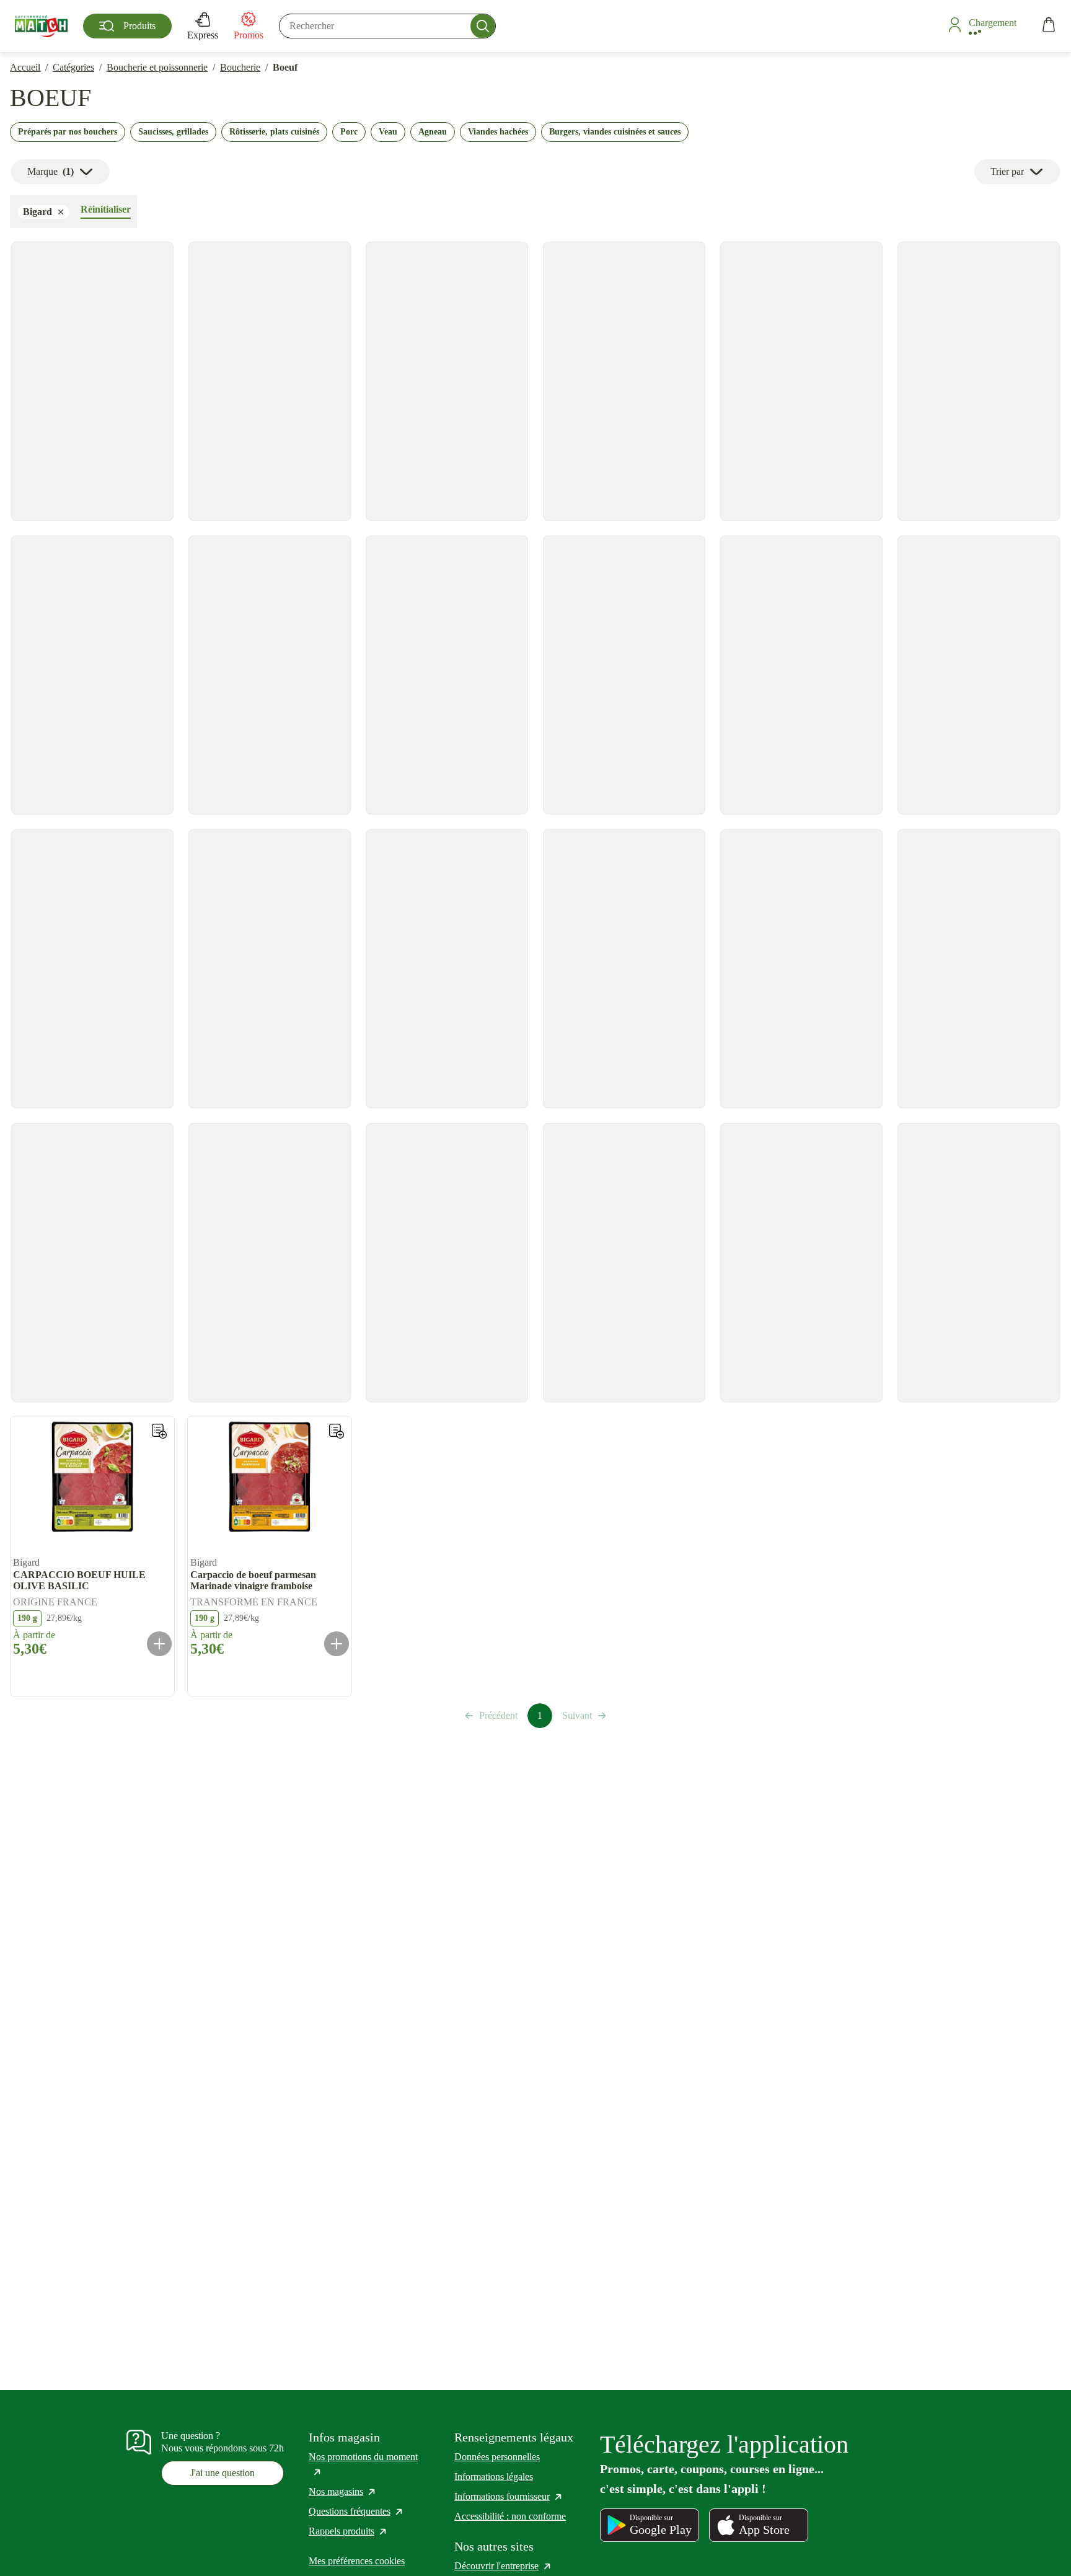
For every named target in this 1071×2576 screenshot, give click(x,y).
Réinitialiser (106, 209)
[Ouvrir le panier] (1049, 26)
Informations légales (494, 2477)
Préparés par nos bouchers (68, 132)
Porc (349, 132)
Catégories (73, 67)
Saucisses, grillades (173, 132)
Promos (249, 35)
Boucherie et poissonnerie (157, 67)
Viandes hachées (498, 132)
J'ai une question (223, 2473)
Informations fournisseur (509, 2496)
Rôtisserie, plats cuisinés (274, 132)
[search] (387, 26)
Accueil (25, 67)
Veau (388, 132)
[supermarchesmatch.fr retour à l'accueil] (41, 26)
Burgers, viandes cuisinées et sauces (615, 132)
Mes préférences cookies (357, 2561)
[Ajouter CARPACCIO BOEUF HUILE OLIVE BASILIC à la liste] (159, 1431)
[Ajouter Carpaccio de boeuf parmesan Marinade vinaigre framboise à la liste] (337, 1431)
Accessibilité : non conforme (510, 2516)
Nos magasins (343, 2491)
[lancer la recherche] (483, 26)
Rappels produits (348, 2531)
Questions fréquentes (356, 2511)
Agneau (433, 132)
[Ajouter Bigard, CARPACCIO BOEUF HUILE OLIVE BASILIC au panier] (159, 1644)
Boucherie (240, 67)
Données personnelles (497, 2457)
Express (203, 35)
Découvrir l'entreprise (503, 2566)
